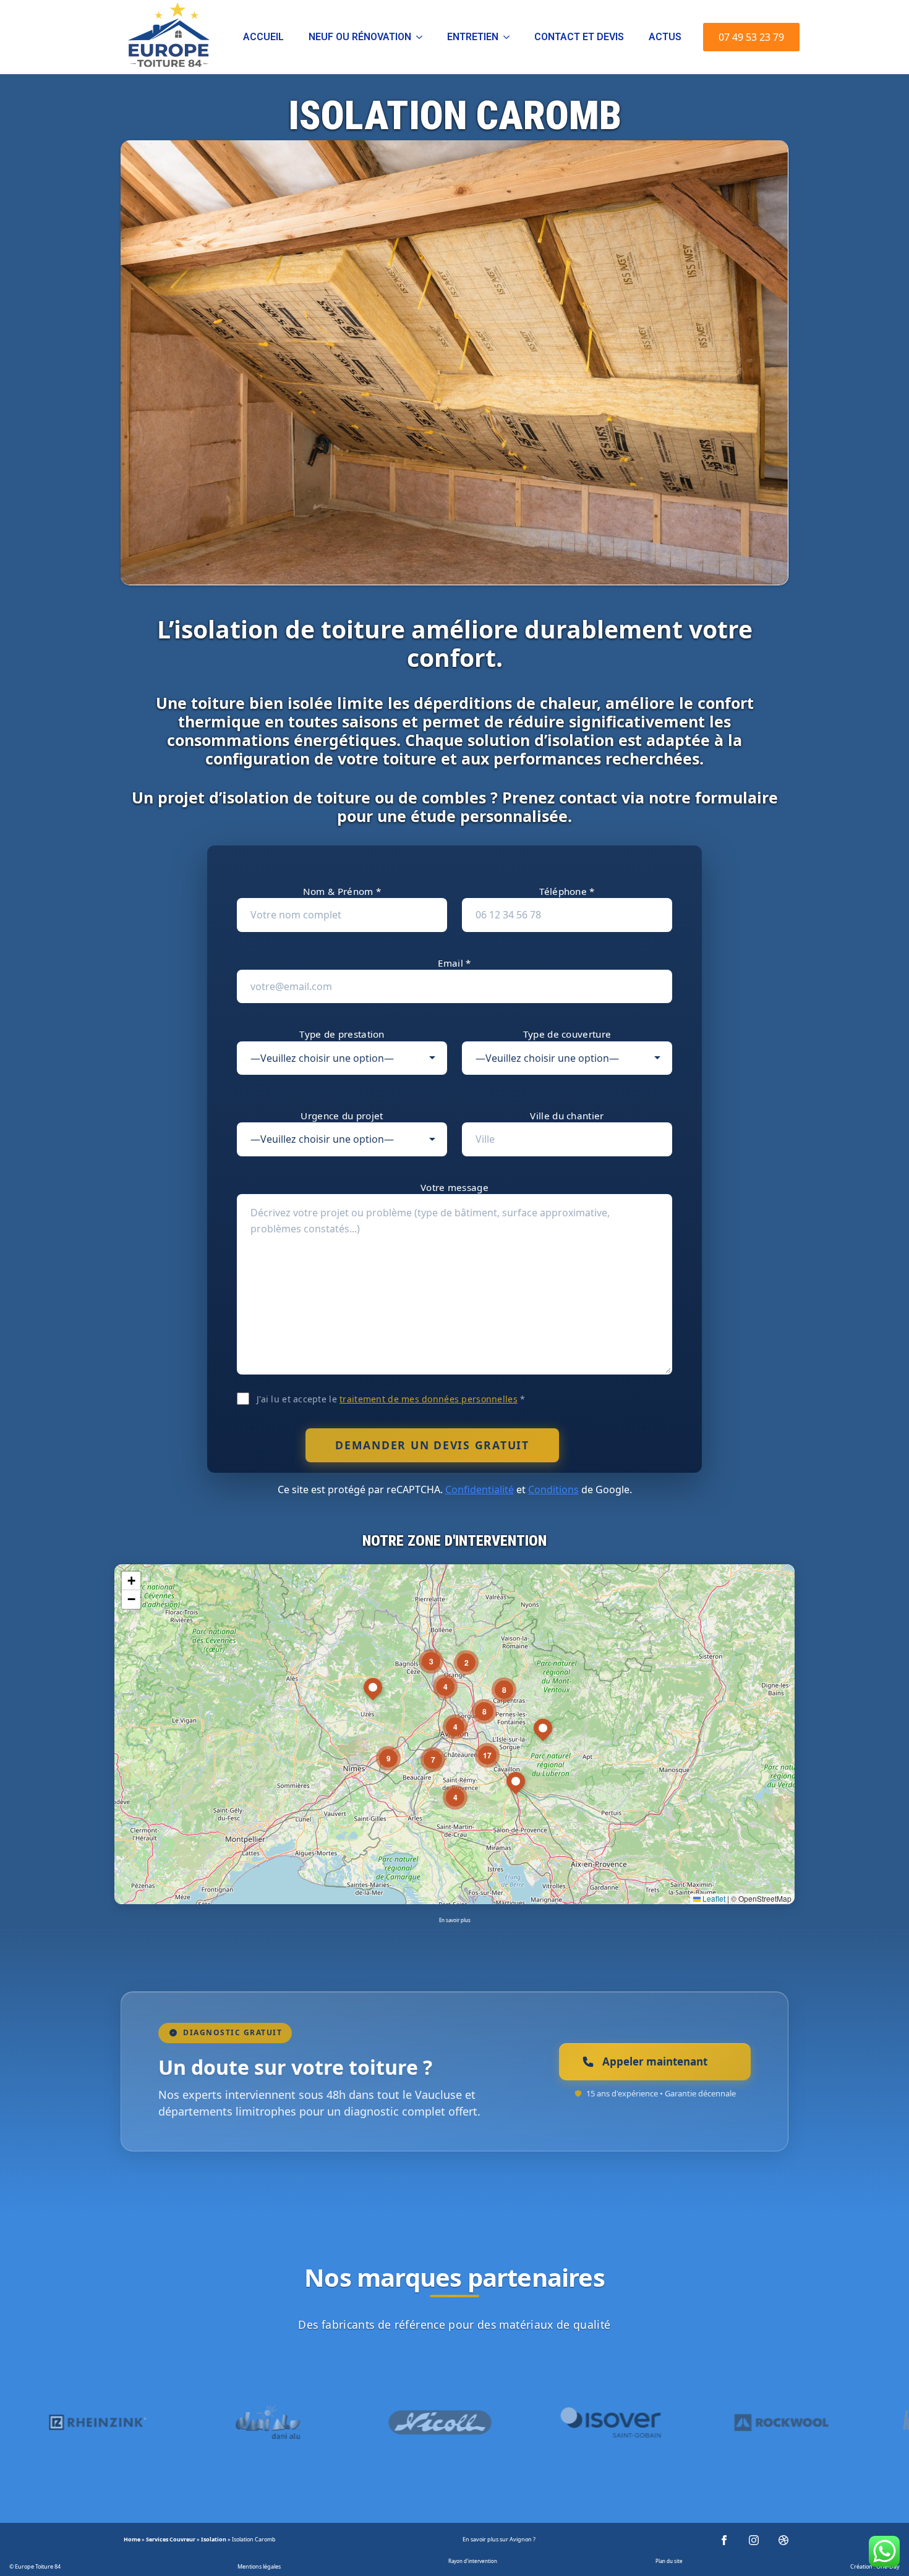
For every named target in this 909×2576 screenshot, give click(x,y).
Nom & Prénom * (342, 891)
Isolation (214, 2539)
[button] (516, 1785)
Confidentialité (480, 1489)
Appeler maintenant (655, 2061)
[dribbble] (783, 2540)
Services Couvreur (171, 2539)
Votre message (454, 1187)
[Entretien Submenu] (510, 37)
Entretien (473, 37)
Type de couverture (567, 1034)
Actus (665, 37)
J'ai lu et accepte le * (391, 1399)
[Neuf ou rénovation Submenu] (423, 37)
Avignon (521, 2539)
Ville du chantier (567, 1116)
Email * (454, 963)
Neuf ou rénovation (360, 37)
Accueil (263, 37)
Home (132, 2539)
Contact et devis (579, 37)
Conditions (553, 1489)
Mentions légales (259, 2566)
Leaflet (713, 1898)
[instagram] (754, 2540)
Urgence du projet (342, 1116)
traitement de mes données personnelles (429, 1399)
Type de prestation (342, 1034)
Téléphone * (567, 891)
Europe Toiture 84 (38, 2566)
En (466, 2539)
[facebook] (724, 2540)
